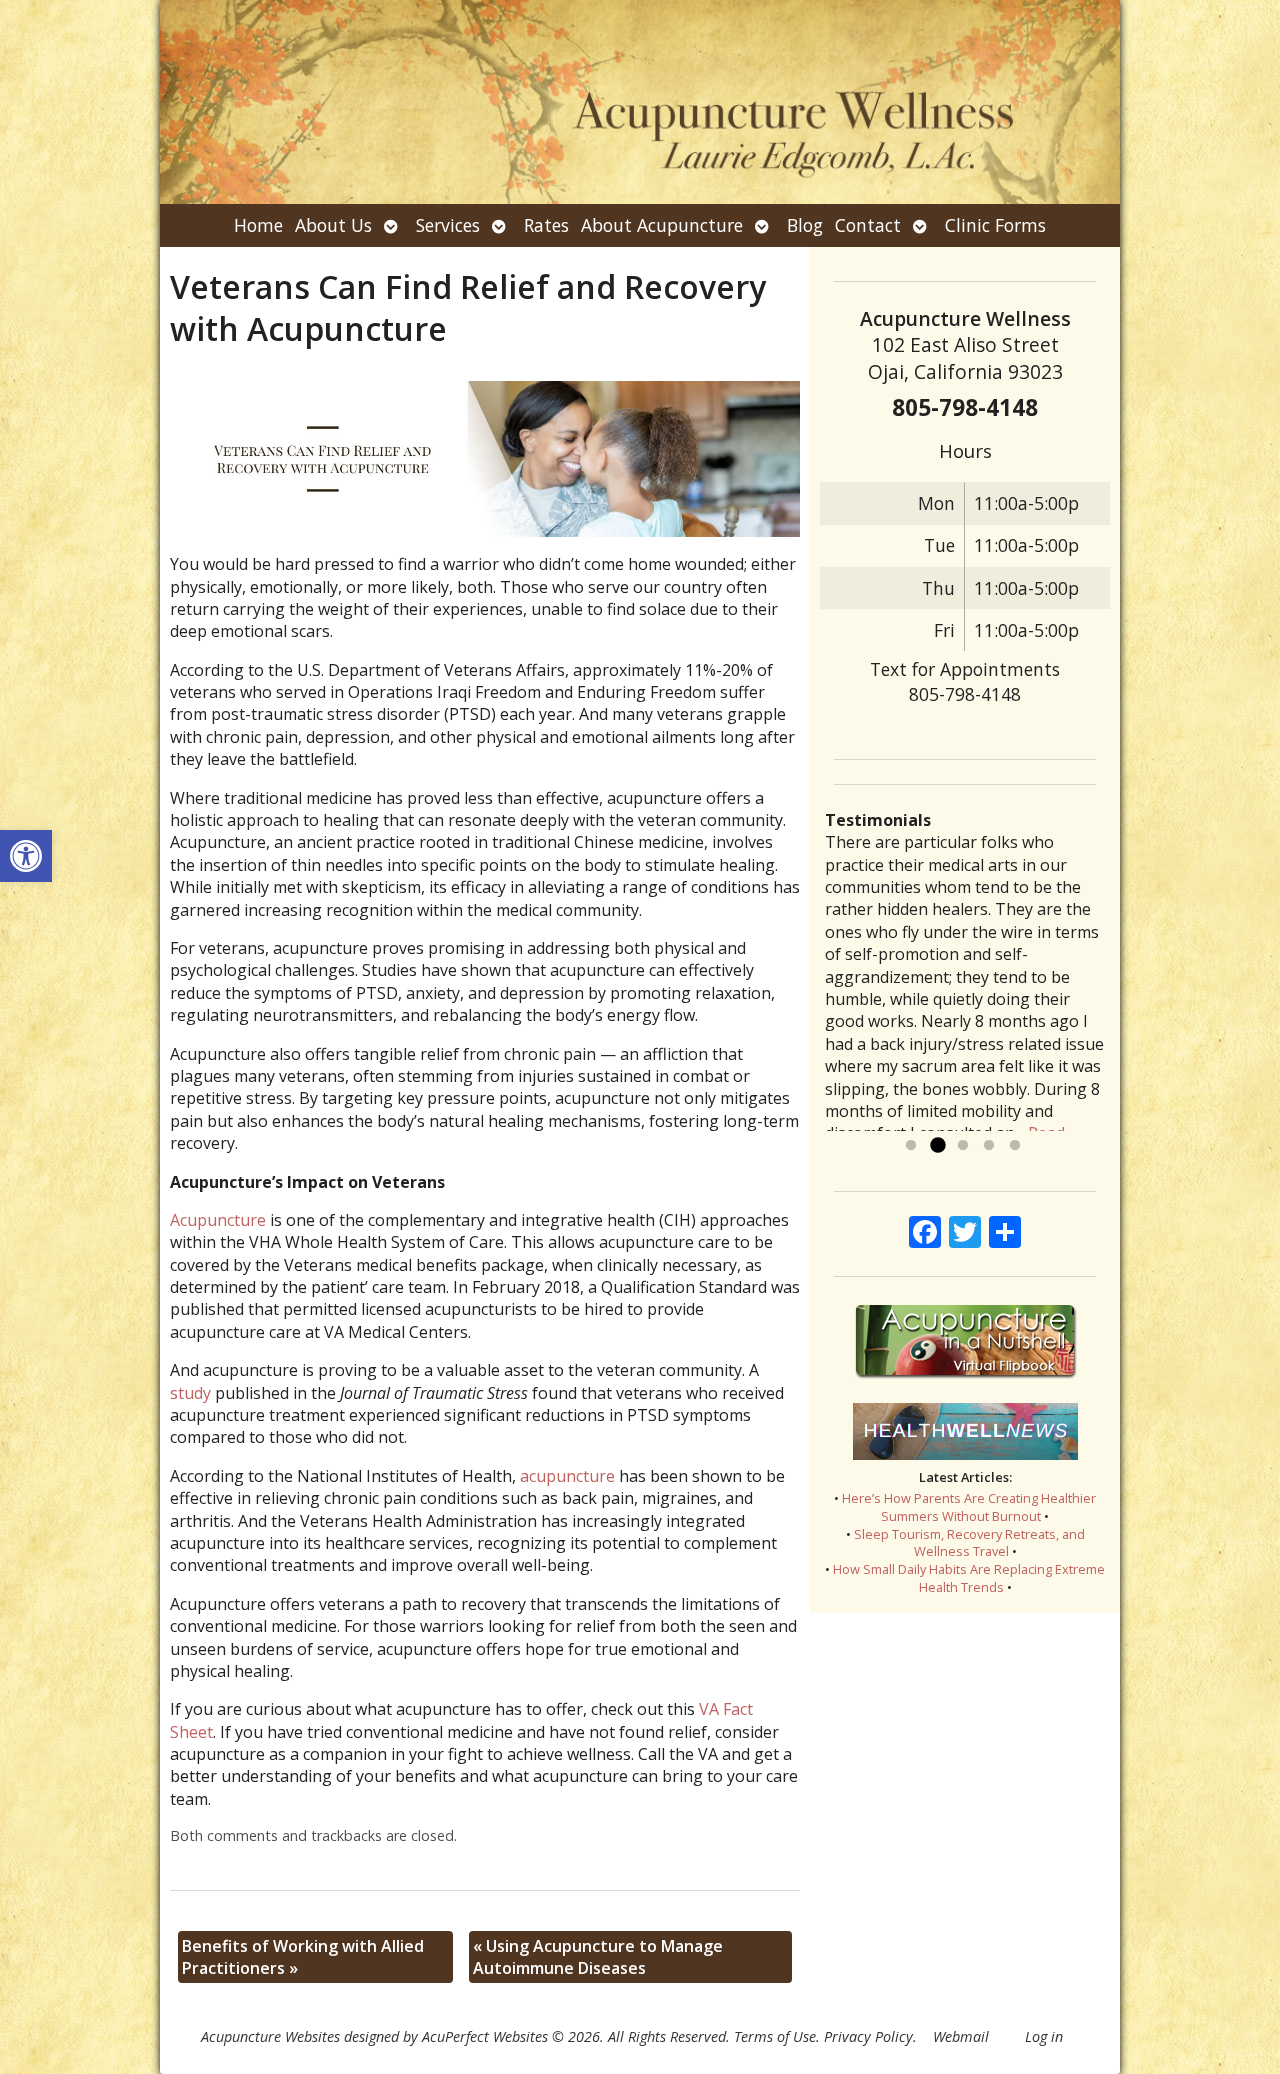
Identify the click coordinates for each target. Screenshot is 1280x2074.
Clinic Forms (995, 225)
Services (448, 225)
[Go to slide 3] (963, 1146)
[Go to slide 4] (989, 1146)
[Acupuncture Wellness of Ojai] (640, 102)
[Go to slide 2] (937, 1146)
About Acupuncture (662, 225)
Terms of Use (775, 2036)
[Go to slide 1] (911, 1146)
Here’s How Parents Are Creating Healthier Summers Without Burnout (969, 1507)
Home (258, 225)
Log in (1044, 2036)
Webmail (961, 2036)
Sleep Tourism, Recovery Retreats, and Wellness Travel (969, 1543)
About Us (333, 225)
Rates (546, 225)
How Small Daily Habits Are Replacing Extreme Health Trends (969, 1578)
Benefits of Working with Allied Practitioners (303, 1957)
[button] (26, 856)
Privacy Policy (868, 2036)
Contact (868, 225)
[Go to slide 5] (1015, 1146)
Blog (805, 225)
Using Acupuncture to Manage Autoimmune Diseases (598, 1957)
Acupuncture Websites (270, 2036)
